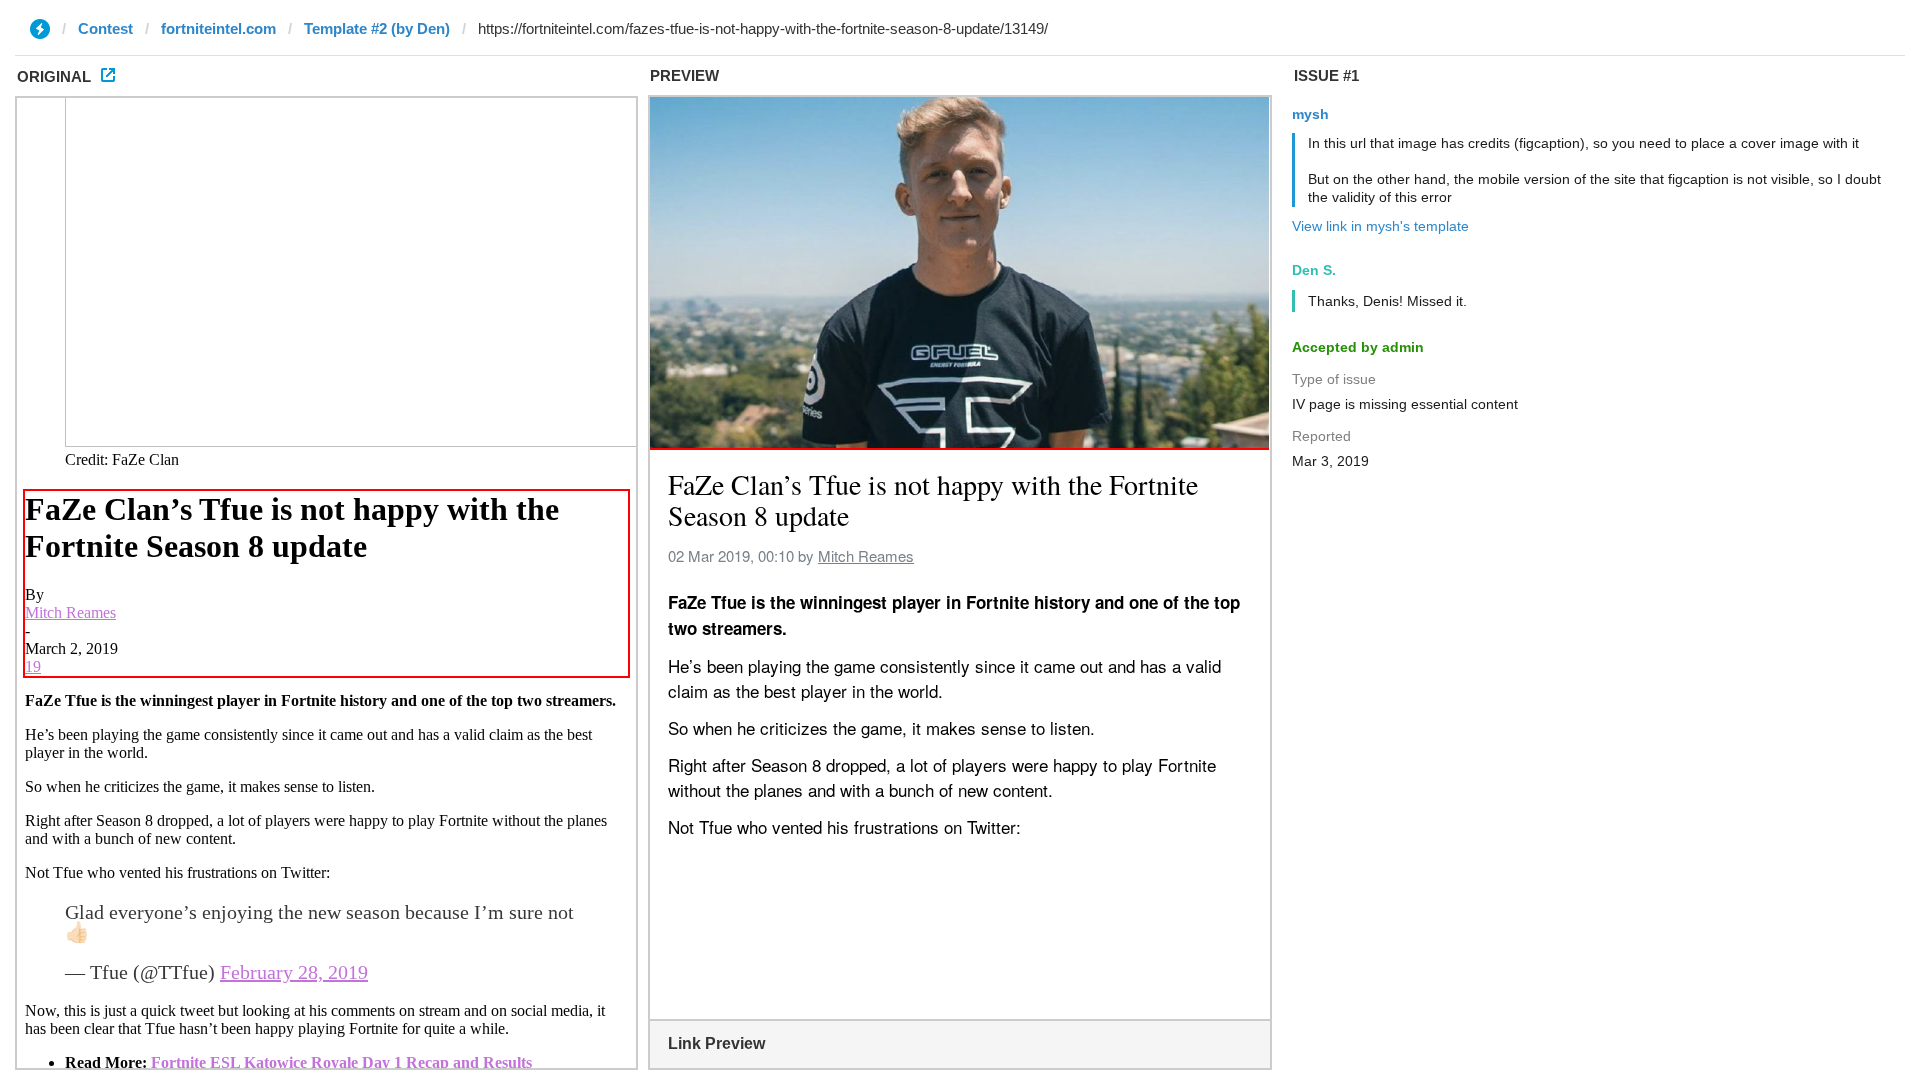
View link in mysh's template (1380, 226)
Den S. (1314, 270)
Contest (105, 28)
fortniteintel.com (218, 28)
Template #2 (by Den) (377, 28)
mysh (1310, 114)
